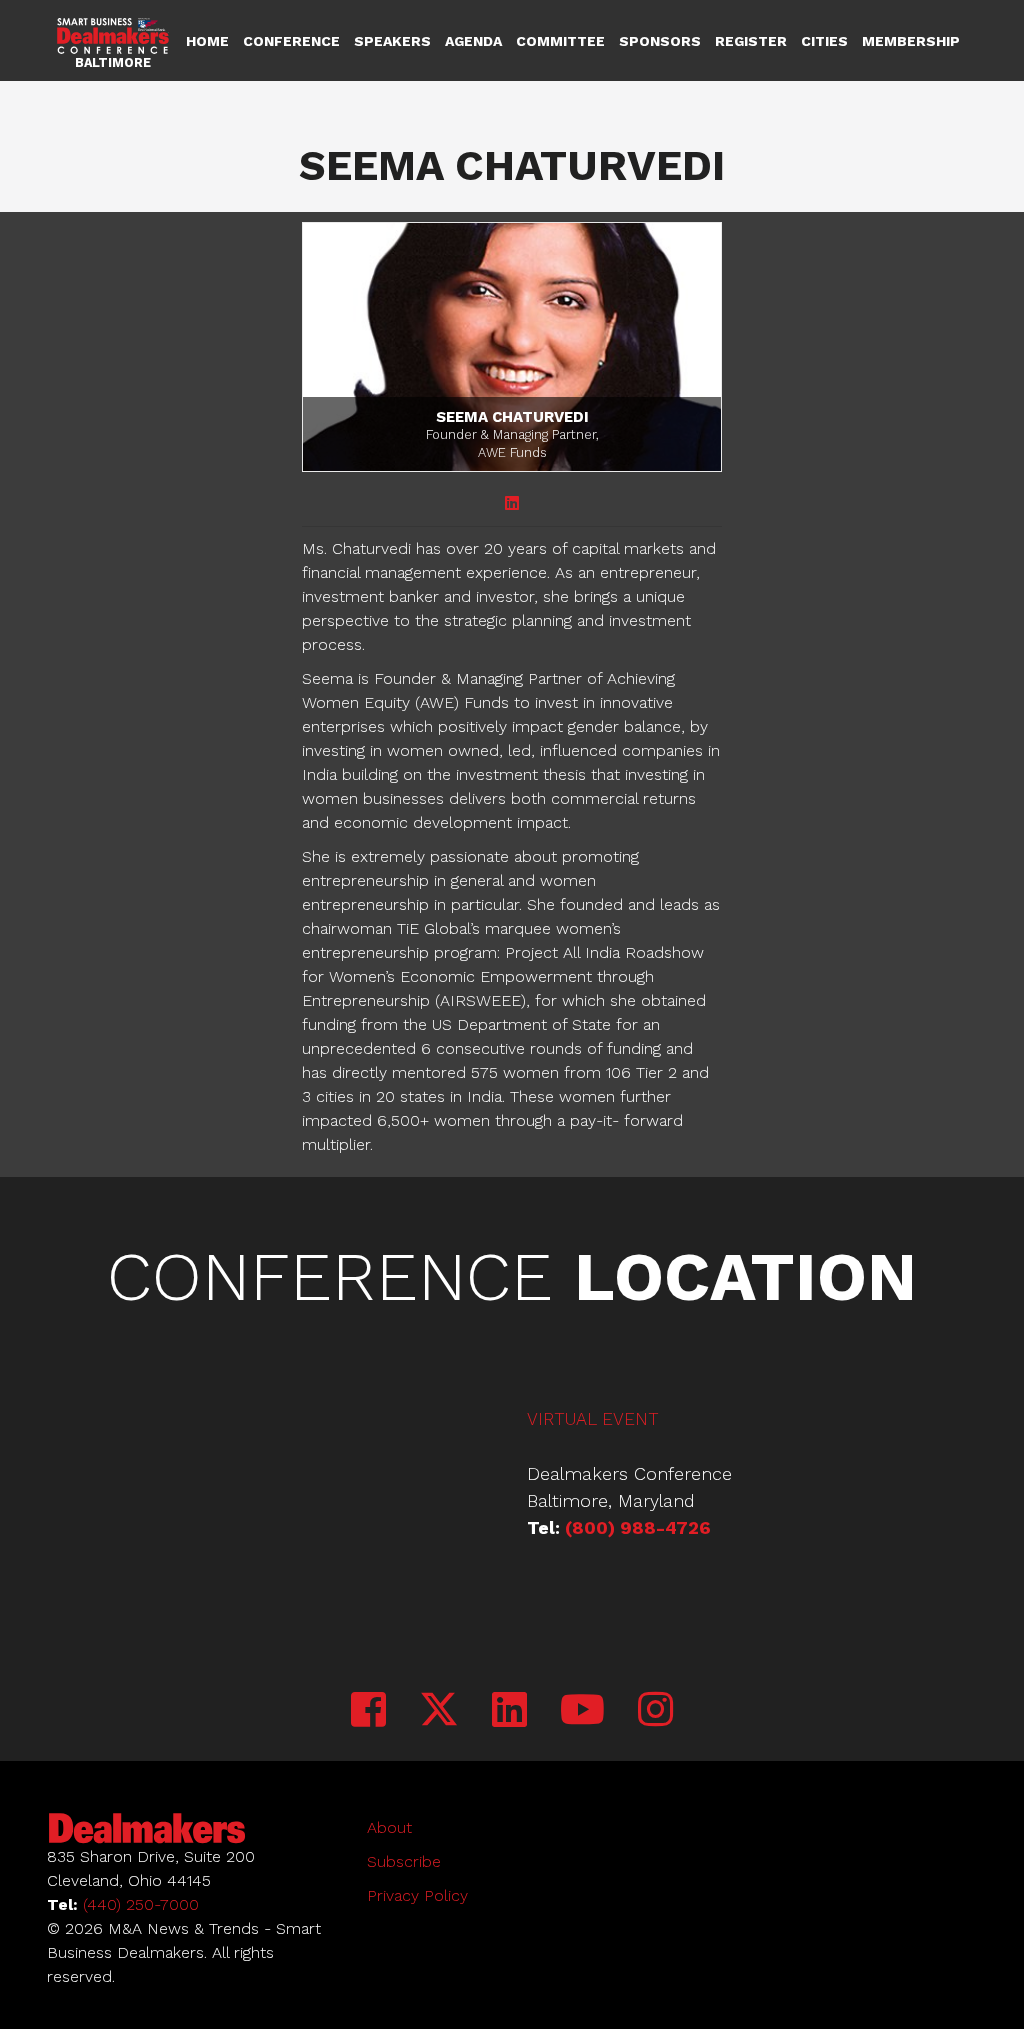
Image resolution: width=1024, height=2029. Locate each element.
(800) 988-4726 (638, 1527)
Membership (911, 41)
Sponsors (660, 41)
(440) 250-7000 (141, 1904)
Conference (291, 41)
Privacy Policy (417, 1895)
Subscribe (404, 1861)
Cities (824, 41)
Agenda (473, 41)
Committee (560, 41)
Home (207, 41)
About (389, 1827)
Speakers (392, 41)
